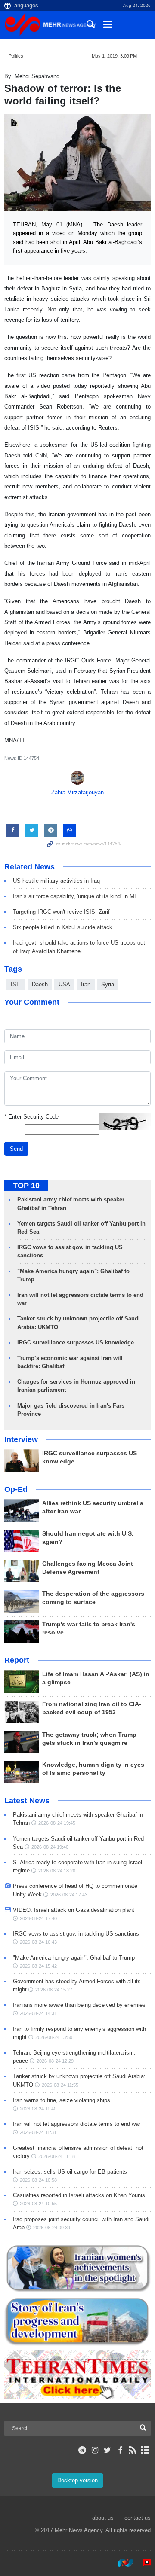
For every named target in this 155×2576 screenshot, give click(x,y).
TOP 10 (26, 1186)
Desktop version (77, 2480)
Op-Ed (16, 1489)
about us (103, 2518)
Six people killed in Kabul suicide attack (63, 927)
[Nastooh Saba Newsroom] (121, 2563)
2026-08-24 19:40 (50, 1847)
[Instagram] (95, 2450)
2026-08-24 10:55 (38, 2204)
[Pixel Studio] (143, 2563)
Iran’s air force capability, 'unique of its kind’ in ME (76, 896)
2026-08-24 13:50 (54, 2037)
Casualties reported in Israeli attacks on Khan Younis (79, 2195)
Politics (16, 56)
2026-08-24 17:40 (38, 1918)
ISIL (16, 984)
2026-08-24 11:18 (57, 2156)
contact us (138, 2518)
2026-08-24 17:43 (69, 1895)
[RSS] (133, 2450)
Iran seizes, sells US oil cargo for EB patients (70, 2172)
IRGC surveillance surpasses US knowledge (76, 1343)
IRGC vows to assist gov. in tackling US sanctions (76, 1934)
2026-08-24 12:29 (55, 2061)
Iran (86, 984)
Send (16, 1149)
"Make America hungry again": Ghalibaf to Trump (74, 1958)
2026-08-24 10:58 (38, 2180)
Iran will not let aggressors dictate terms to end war (77, 2124)
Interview (21, 1439)
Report (17, 1660)
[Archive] (145, 2450)
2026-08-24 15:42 (38, 1966)
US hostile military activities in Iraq (56, 881)
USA (64, 984)
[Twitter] (107, 2450)
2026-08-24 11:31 (38, 2132)
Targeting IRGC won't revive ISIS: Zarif (61, 912)
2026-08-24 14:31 (38, 2013)
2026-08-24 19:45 (57, 1823)
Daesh (40, 984)
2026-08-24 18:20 (57, 1871)
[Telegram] (82, 2450)
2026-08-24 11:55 (60, 2085)
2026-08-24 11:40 (38, 2109)
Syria (108, 984)
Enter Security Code (31, 1117)
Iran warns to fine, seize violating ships (62, 2100)
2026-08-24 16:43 (38, 1942)
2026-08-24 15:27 (54, 1990)
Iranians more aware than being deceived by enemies (79, 2005)
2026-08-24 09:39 (52, 2228)
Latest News (27, 1801)
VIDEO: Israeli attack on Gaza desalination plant (74, 1910)
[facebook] (120, 2450)
